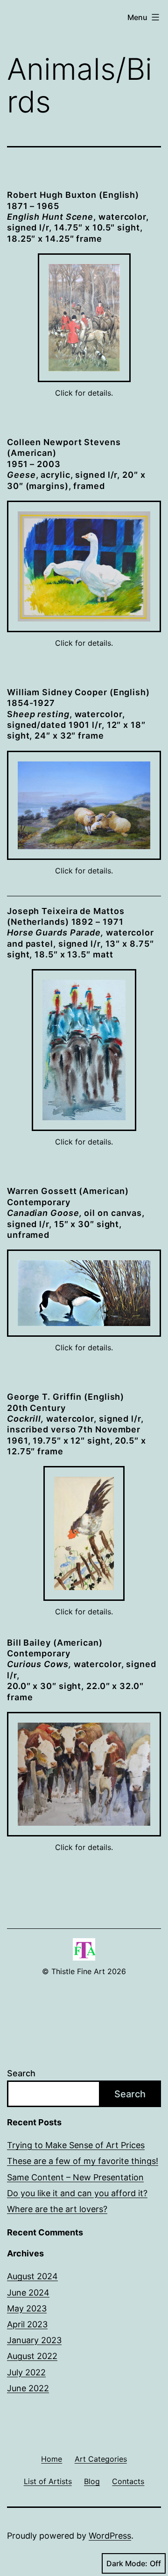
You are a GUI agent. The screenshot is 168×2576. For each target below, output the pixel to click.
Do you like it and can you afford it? (77, 2193)
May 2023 (27, 2308)
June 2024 (28, 2293)
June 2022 (28, 2388)
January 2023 (34, 2340)
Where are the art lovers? (57, 2209)
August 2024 (32, 2276)
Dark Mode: (127, 2563)
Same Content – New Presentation (75, 2177)
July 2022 (26, 2372)
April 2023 (27, 2324)
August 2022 (32, 2356)
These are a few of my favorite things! (83, 2161)
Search (21, 2073)
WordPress (110, 2536)
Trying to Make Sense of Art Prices (76, 2145)
